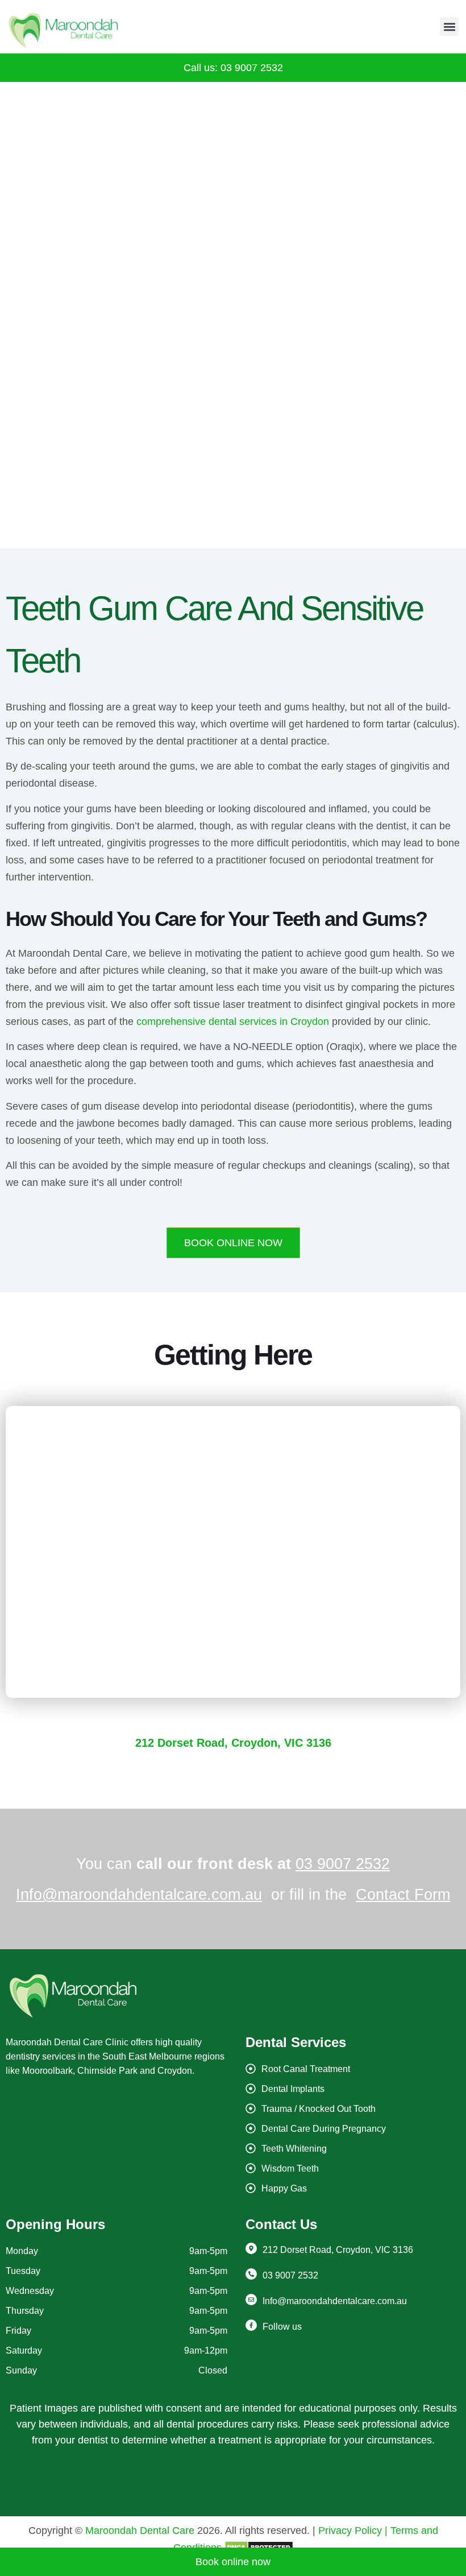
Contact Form (403, 1895)
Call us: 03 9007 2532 (233, 68)
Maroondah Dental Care (140, 2530)
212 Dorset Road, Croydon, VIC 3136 (233, 1743)
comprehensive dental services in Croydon (233, 1022)
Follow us (282, 2327)
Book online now (233, 2562)
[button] (449, 26)
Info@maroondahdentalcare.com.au (139, 1895)
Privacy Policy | (353, 2530)
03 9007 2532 (343, 1864)
